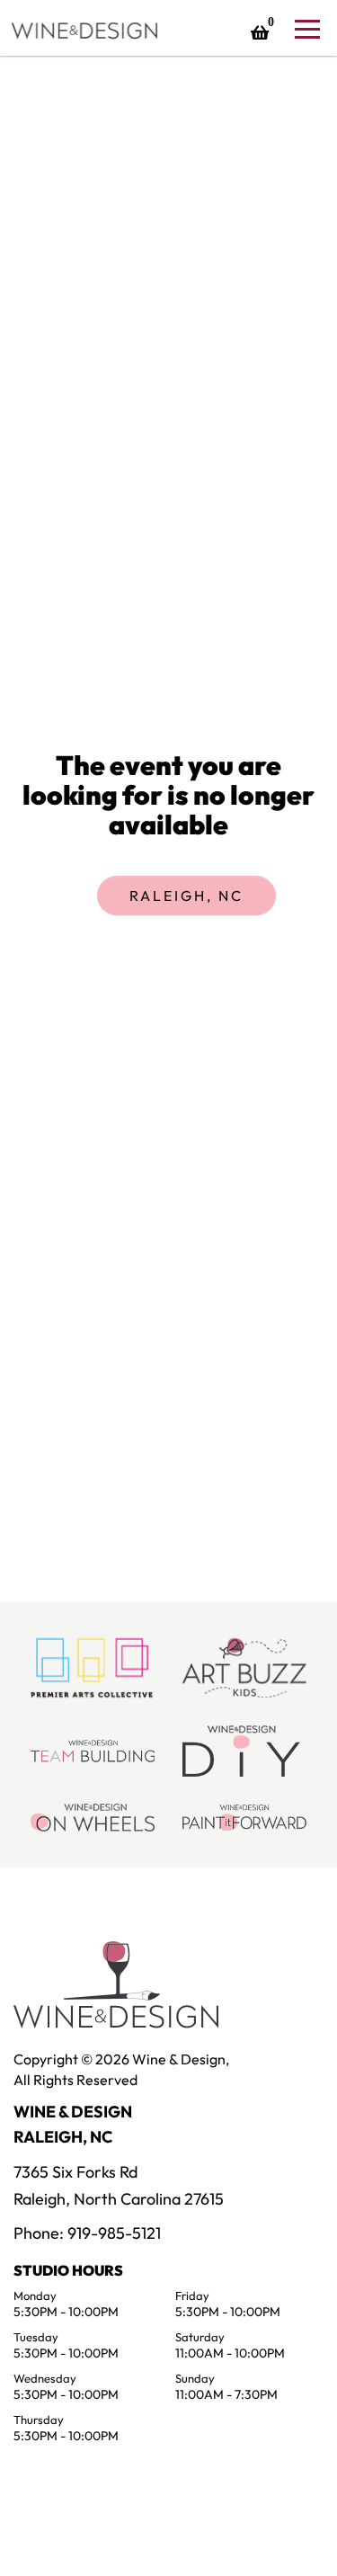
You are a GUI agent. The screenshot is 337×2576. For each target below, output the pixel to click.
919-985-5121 (114, 2233)
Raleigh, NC (186, 896)
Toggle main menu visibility (306, 28)
